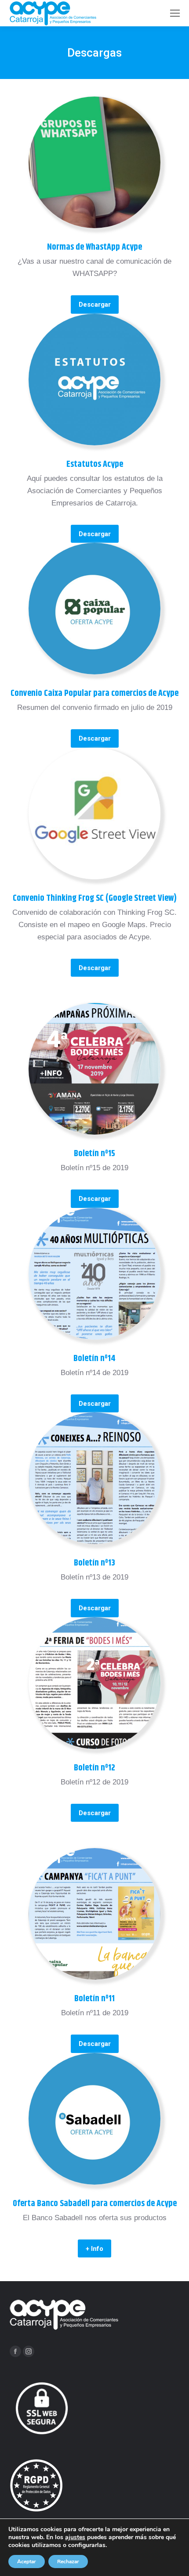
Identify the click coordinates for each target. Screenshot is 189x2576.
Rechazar (68, 2562)
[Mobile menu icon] (175, 13)
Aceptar (27, 2562)
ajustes (75, 2537)
